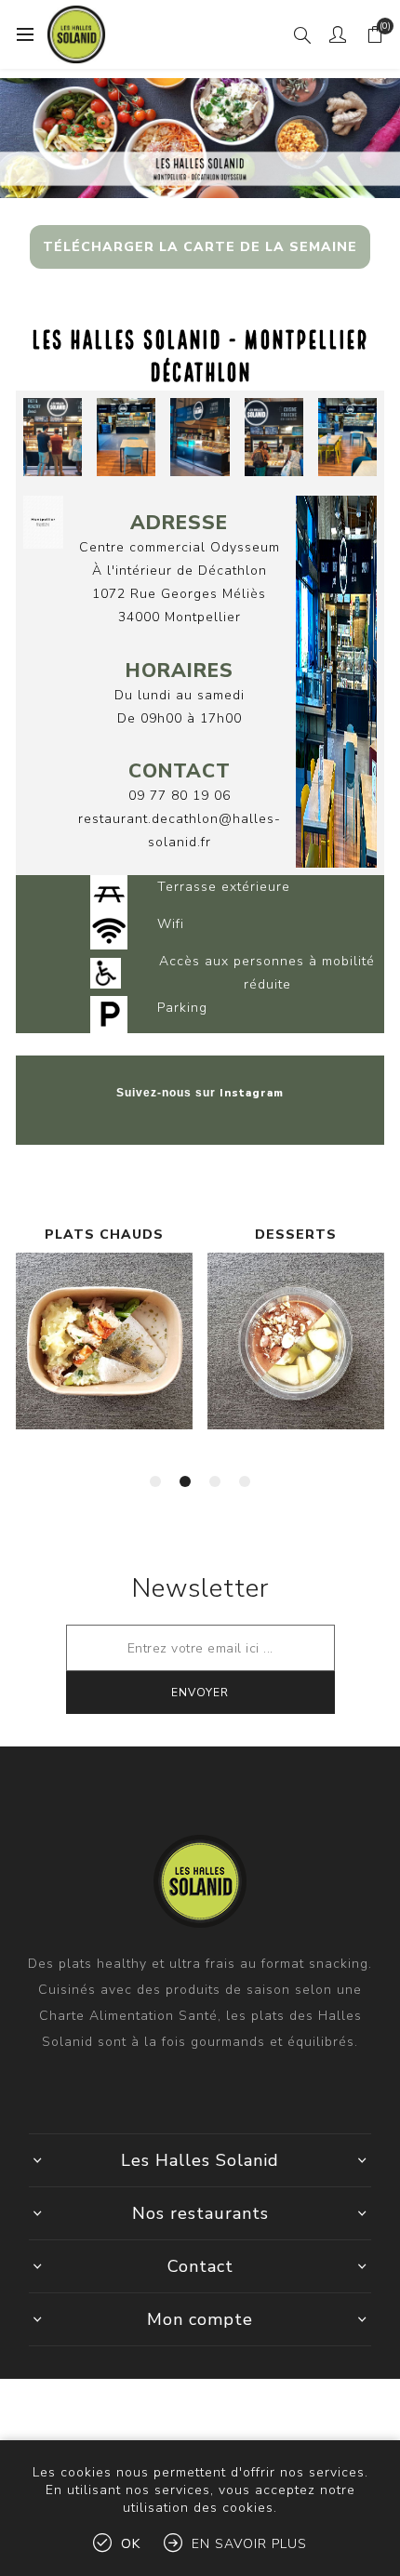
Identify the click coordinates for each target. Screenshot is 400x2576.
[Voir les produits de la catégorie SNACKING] (296, 1341)
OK (131, 2544)
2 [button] (185, 1481)
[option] (104, 1351)
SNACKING (296, 1235)
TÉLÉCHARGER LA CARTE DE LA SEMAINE (200, 247)
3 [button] (215, 1481)
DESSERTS (104, 1235)
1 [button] (155, 1481)
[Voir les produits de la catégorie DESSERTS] (104, 1341)
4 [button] (245, 1481)
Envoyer (200, 1693)
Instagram (252, 1093)
